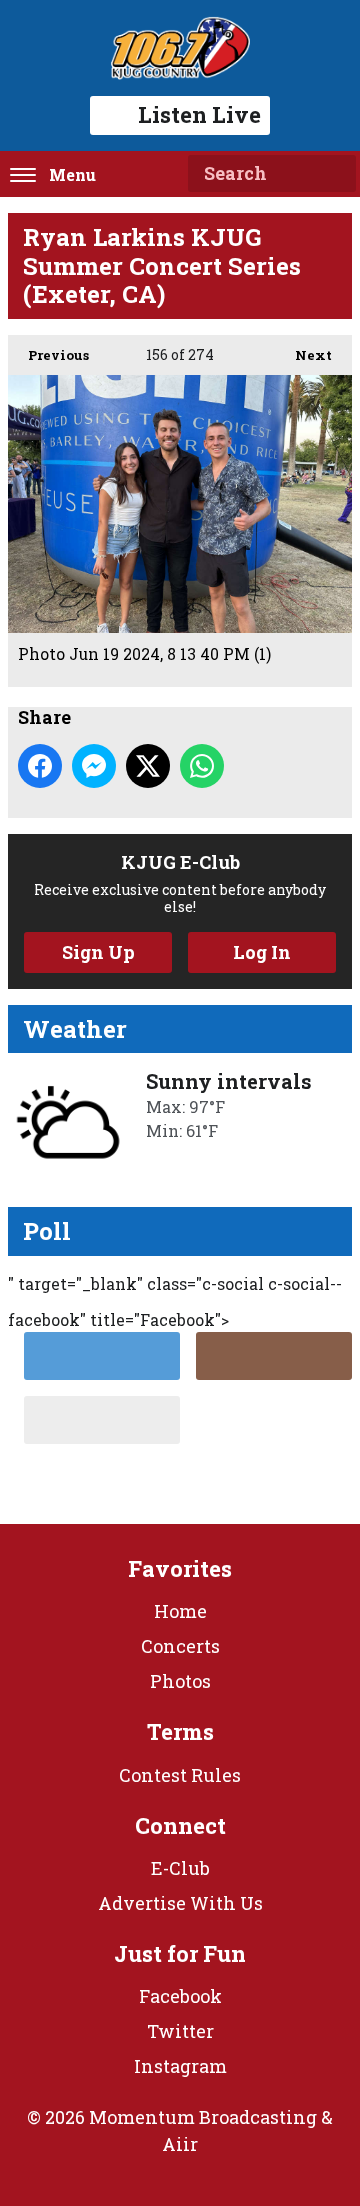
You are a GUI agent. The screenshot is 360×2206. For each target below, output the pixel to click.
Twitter (180, 2031)
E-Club (180, 1868)
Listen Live (199, 114)
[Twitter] (102, 1356)
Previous (48, 355)
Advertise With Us (180, 1903)
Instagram (180, 2066)
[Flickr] (102, 1420)
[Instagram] (274, 1356)
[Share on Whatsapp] (202, 766)
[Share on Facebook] (40, 766)
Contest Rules (180, 1775)
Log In (262, 952)
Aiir (180, 2144)
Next (303, 355)
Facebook (180, 1996)
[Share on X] (148, 766)
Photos (180, 1681)
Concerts (180, 1646)
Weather (75, 1029)
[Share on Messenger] (94, 766)
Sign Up (98, 952)
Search (333, 174)
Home (180, 1611)
